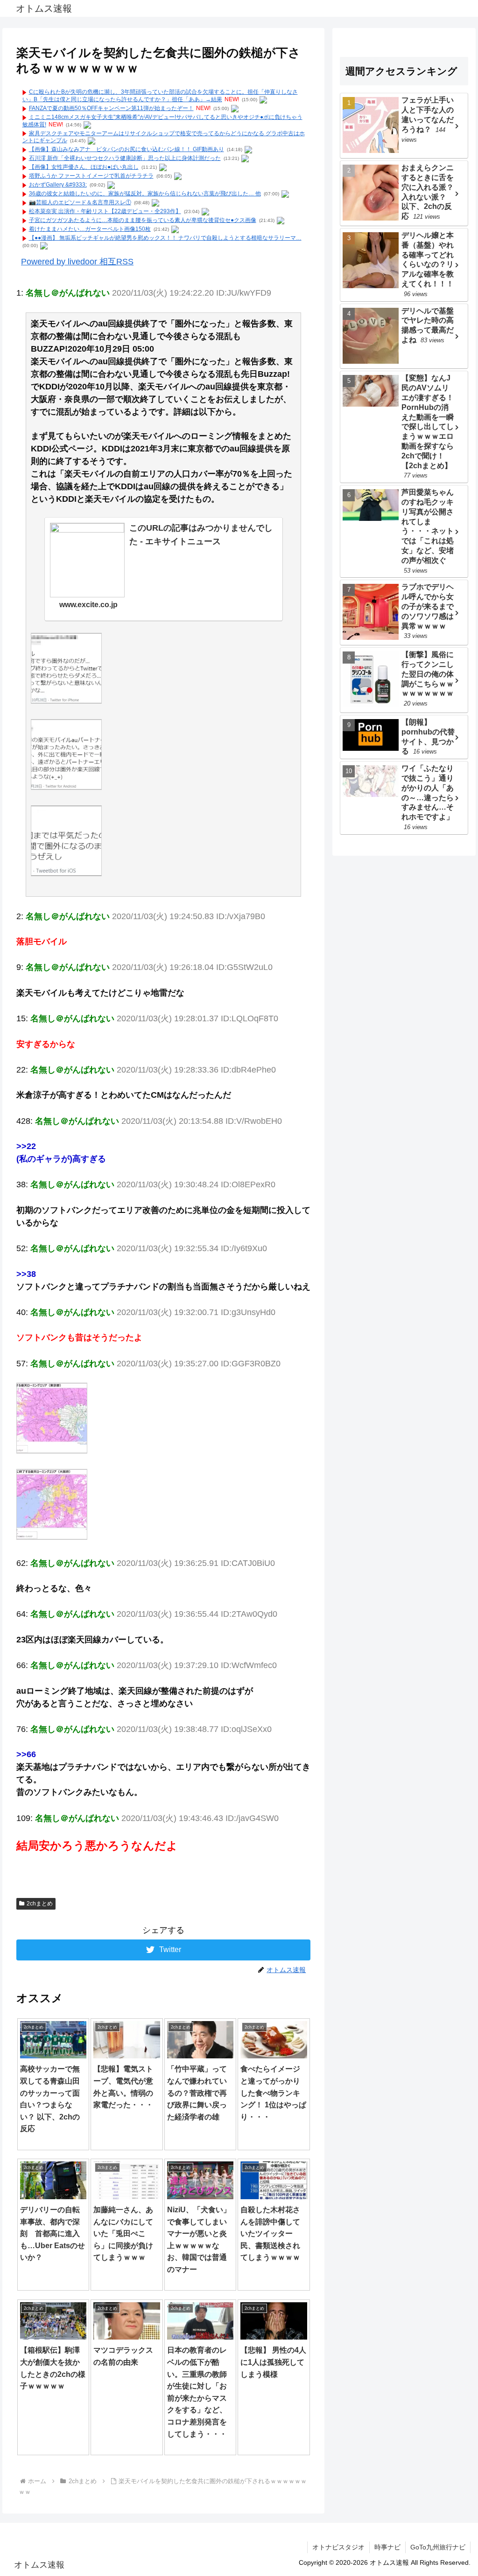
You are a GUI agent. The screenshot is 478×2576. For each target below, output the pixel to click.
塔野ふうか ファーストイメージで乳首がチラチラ (91, 176)
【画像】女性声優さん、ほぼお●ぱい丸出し (84, 167)
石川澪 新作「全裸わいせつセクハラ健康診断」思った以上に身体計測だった (125, 158)
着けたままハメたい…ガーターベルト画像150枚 (90, 229)
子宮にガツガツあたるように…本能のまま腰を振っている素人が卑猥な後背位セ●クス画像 (143, 220)
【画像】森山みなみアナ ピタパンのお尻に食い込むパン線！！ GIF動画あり (127, 149)
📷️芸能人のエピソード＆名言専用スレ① (80, 202)
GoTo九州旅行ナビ (438, 2547)
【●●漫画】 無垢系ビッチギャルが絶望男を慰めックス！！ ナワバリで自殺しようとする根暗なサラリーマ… (165, 238)
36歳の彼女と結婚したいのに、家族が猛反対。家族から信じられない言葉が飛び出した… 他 (145, 194)
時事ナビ (387, 2547)
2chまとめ (40, 1904)
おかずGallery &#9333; (58, 185)
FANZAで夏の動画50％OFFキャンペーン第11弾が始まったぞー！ (111, 108)
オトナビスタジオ (338, 2547)
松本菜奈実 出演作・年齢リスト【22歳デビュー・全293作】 (105, 211)
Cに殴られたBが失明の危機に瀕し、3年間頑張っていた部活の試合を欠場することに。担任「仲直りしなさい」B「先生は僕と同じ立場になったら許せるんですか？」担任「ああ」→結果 (160, 96)
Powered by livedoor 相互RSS (77, 262)
